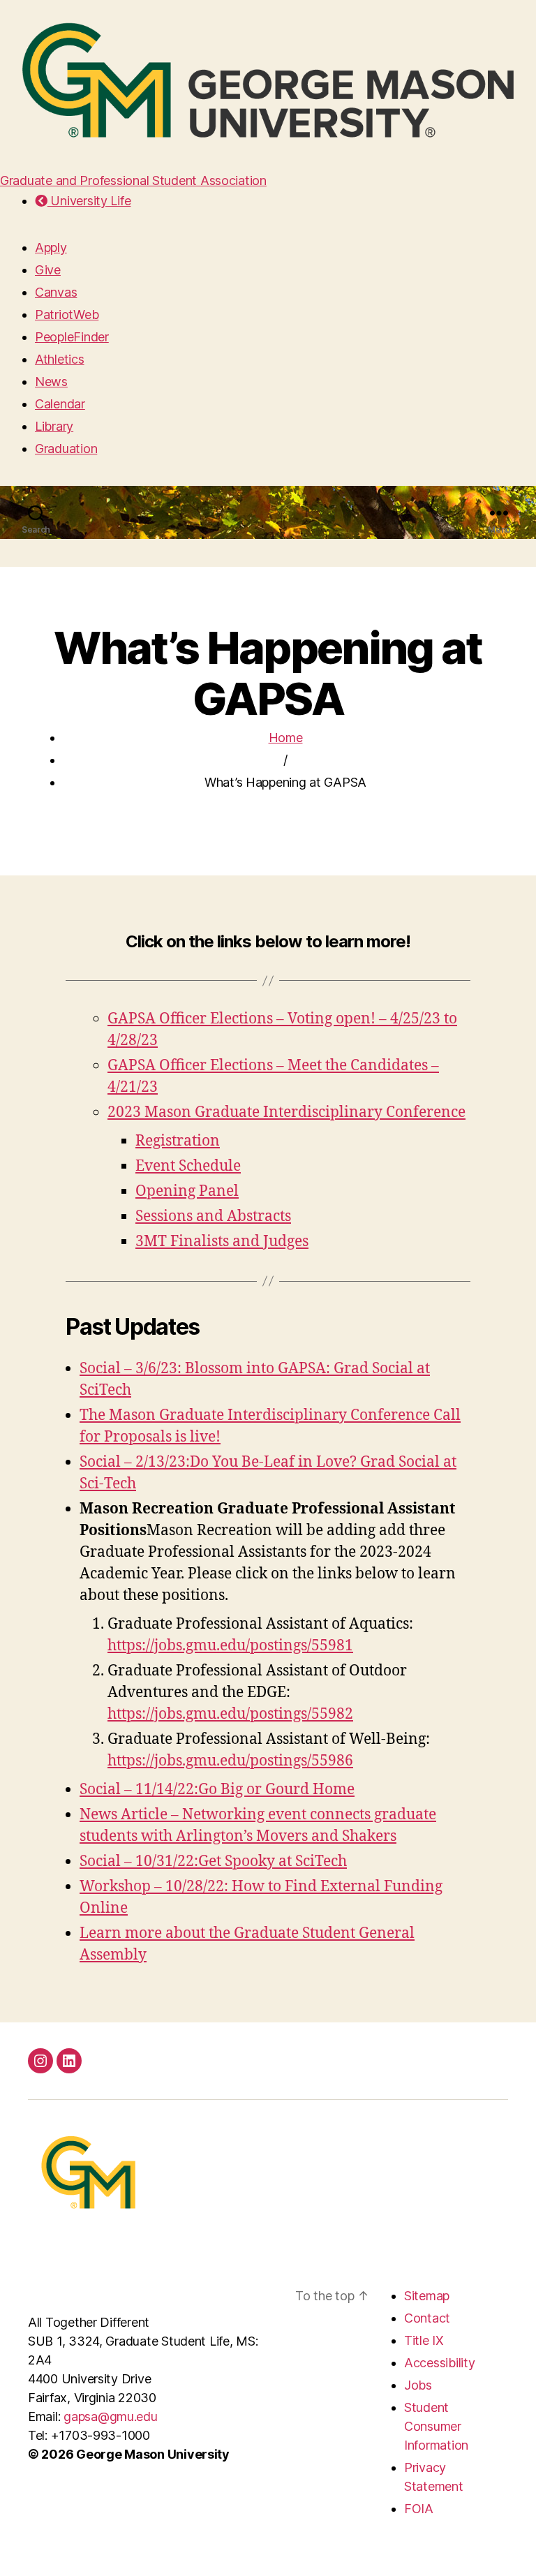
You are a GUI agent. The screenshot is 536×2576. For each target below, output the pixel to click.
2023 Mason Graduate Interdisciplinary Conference (286, 1112)
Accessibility (440, 2363)
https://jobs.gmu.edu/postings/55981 (230, 1646)
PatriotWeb (67, 314)
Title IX (424, 2340)
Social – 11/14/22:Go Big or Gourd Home (217, 1790)
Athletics (60, 359)
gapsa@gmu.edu (111, 2416)
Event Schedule (188, 1166)
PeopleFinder (72, 337)
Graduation (66, 449)
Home (286, 738)
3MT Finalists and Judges (222, 1242)
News (51, 382)
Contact (427, 2318)
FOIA (419, 2509)
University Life (89, 201)
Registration (178, 1141)
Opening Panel (187, 1191)
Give (48, 270)
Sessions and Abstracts (213, 1216)
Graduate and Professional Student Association (133, 180)
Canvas (56, 292)
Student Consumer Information (436, 2426)
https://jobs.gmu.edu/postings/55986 (230, 1761)
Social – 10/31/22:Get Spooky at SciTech (213, 1861)
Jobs (418, 2385)
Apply (51, 247)
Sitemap (427, 2296)
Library (54, 426)
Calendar (60, 404)
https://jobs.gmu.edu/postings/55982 (230, 1714)
